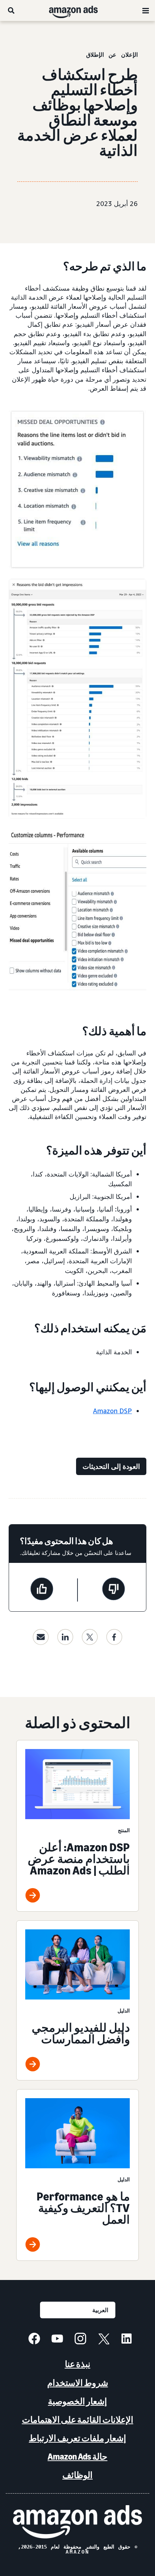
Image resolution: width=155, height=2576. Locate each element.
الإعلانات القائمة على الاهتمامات (78, 2420)
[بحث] (11, 10)
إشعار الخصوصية (77, 2401)
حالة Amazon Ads (77, 2457)
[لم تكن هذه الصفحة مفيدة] (114, 1590)
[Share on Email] (41, 1637)
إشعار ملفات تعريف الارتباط (77, 2438)
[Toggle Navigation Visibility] (146, 11)
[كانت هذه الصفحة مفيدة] (42, 1590)
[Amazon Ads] (79, 10)
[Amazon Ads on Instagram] (80, 2340)
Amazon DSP (112, 1411)
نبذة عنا (78, 2364)
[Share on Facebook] (114, 1637)
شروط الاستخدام (78, 2383)
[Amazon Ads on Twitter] (103, 2340)
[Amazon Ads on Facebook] (34, 2340)
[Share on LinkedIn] (65, 1637)
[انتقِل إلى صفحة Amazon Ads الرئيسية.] (77, 2522)
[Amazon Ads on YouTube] (57, 2340)
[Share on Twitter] (90, 1637)
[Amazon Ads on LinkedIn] (127, 2340)
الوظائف (77, 2475)
